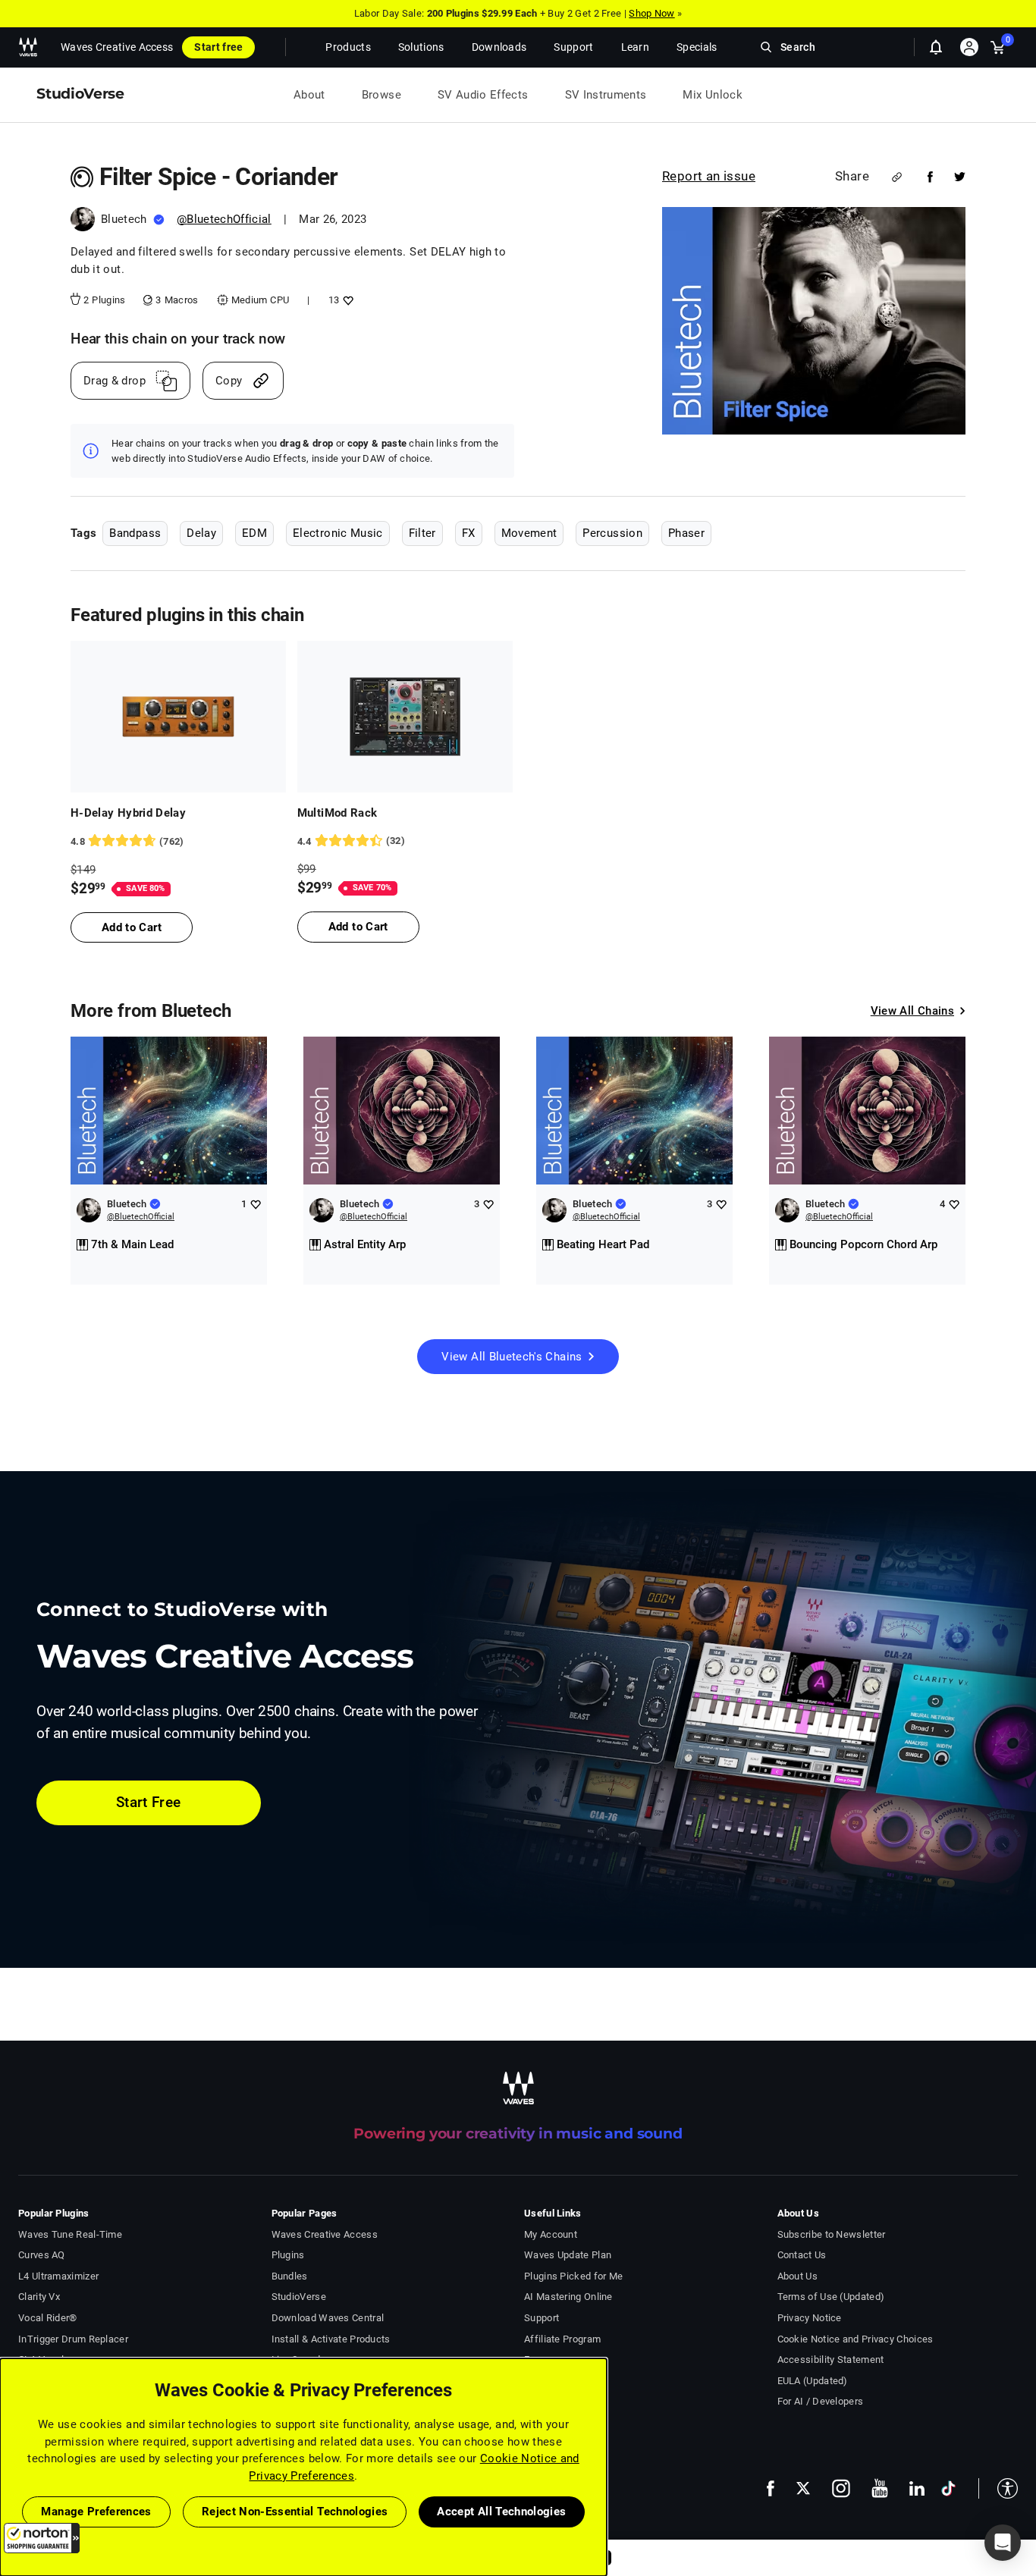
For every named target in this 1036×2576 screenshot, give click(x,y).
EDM (254, 533)
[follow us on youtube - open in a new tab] (880, 2488)
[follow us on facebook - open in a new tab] (771, 2488)
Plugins (288, 2255)
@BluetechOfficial (224, 219)
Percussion (612, 533)
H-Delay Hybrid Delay (128, 813)
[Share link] (897, 177)
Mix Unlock (713, 95)
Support (542, 2318)
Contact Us (802, 2255)
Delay (201, 533)
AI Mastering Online (568, 2297)
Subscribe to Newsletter (832, 2234)
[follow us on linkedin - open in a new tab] (917, 2488)
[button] (42, 2538)
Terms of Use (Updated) (831, 2297)
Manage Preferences (96, 2512)
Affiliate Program (562, 2339)
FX (469, 533)
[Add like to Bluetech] (255, 1204)
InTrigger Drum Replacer (73, 2339)
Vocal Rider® (48, 2318)
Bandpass (135, 533)
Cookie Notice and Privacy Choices (855, 2339)
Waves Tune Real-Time (70, 2234)
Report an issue (709, 176)
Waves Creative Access (117, 47)
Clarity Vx (39, 2297)
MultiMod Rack (337, 813)
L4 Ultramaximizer (58, 2276)
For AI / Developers (821, 2401)
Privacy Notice (810, 2318)
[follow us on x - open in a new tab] (803, 2488)
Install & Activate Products (331, 2339)
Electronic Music (338, 533)
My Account (551, 2234)
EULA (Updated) (813, 2381)
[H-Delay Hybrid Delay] (178, 717)
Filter (422, 533)
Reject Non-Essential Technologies (295, 2512)
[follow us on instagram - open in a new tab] (841, 2488)
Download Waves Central (328, 2318)
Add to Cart (132, 927)
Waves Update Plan (568, 2255)
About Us (797, 2276)
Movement (529, 533)
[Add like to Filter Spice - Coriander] (346, 300)
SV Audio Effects (483, 95)
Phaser (686, 533)
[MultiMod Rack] (405, 717)
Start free (218, 47)
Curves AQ (42, 2255)
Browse (381, 95)
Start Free (149, 1802)
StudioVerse (299, 2297)
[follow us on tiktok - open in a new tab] (948, 2488)
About (309, 95)
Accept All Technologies (501, 2512)
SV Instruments (606, 95)
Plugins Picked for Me (573, 2276)
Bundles (290, 2276)
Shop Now (651, 13)
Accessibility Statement (831, 2360)
